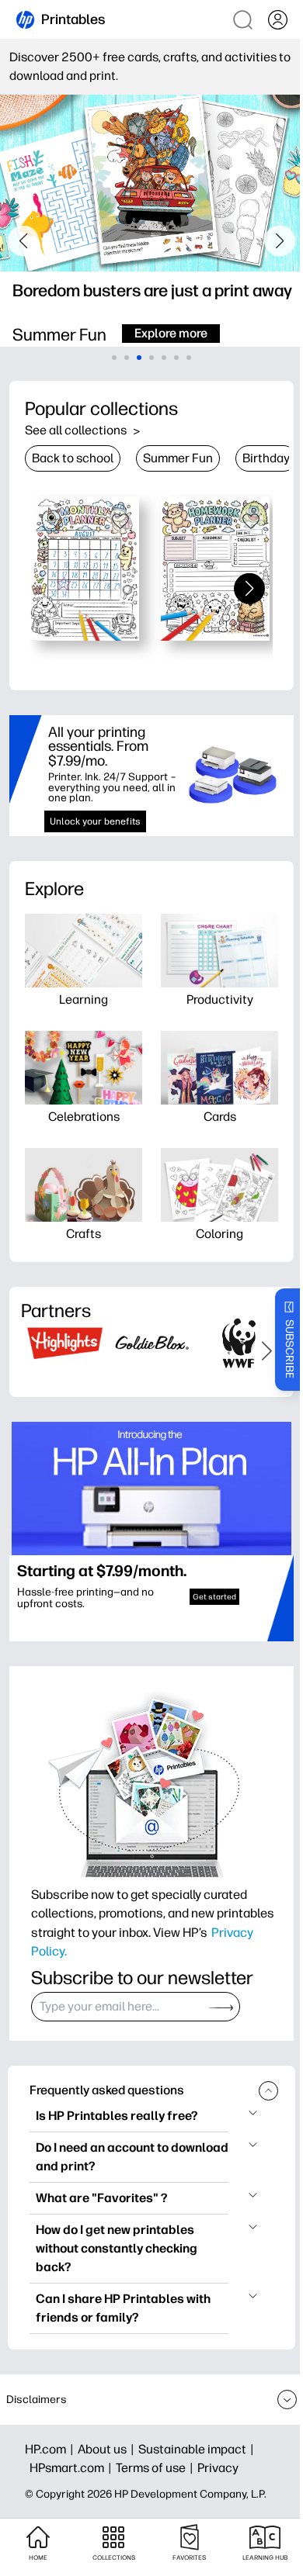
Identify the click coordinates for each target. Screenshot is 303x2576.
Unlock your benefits (95, 821)
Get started (214, 1597)
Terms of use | (157, 2468)
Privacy (218, 2468)
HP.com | (51, 2449)
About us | (108, 2449)
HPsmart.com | (73, 2468)
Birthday (266, 458)
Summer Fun (178, 458)
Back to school (73, 458)
